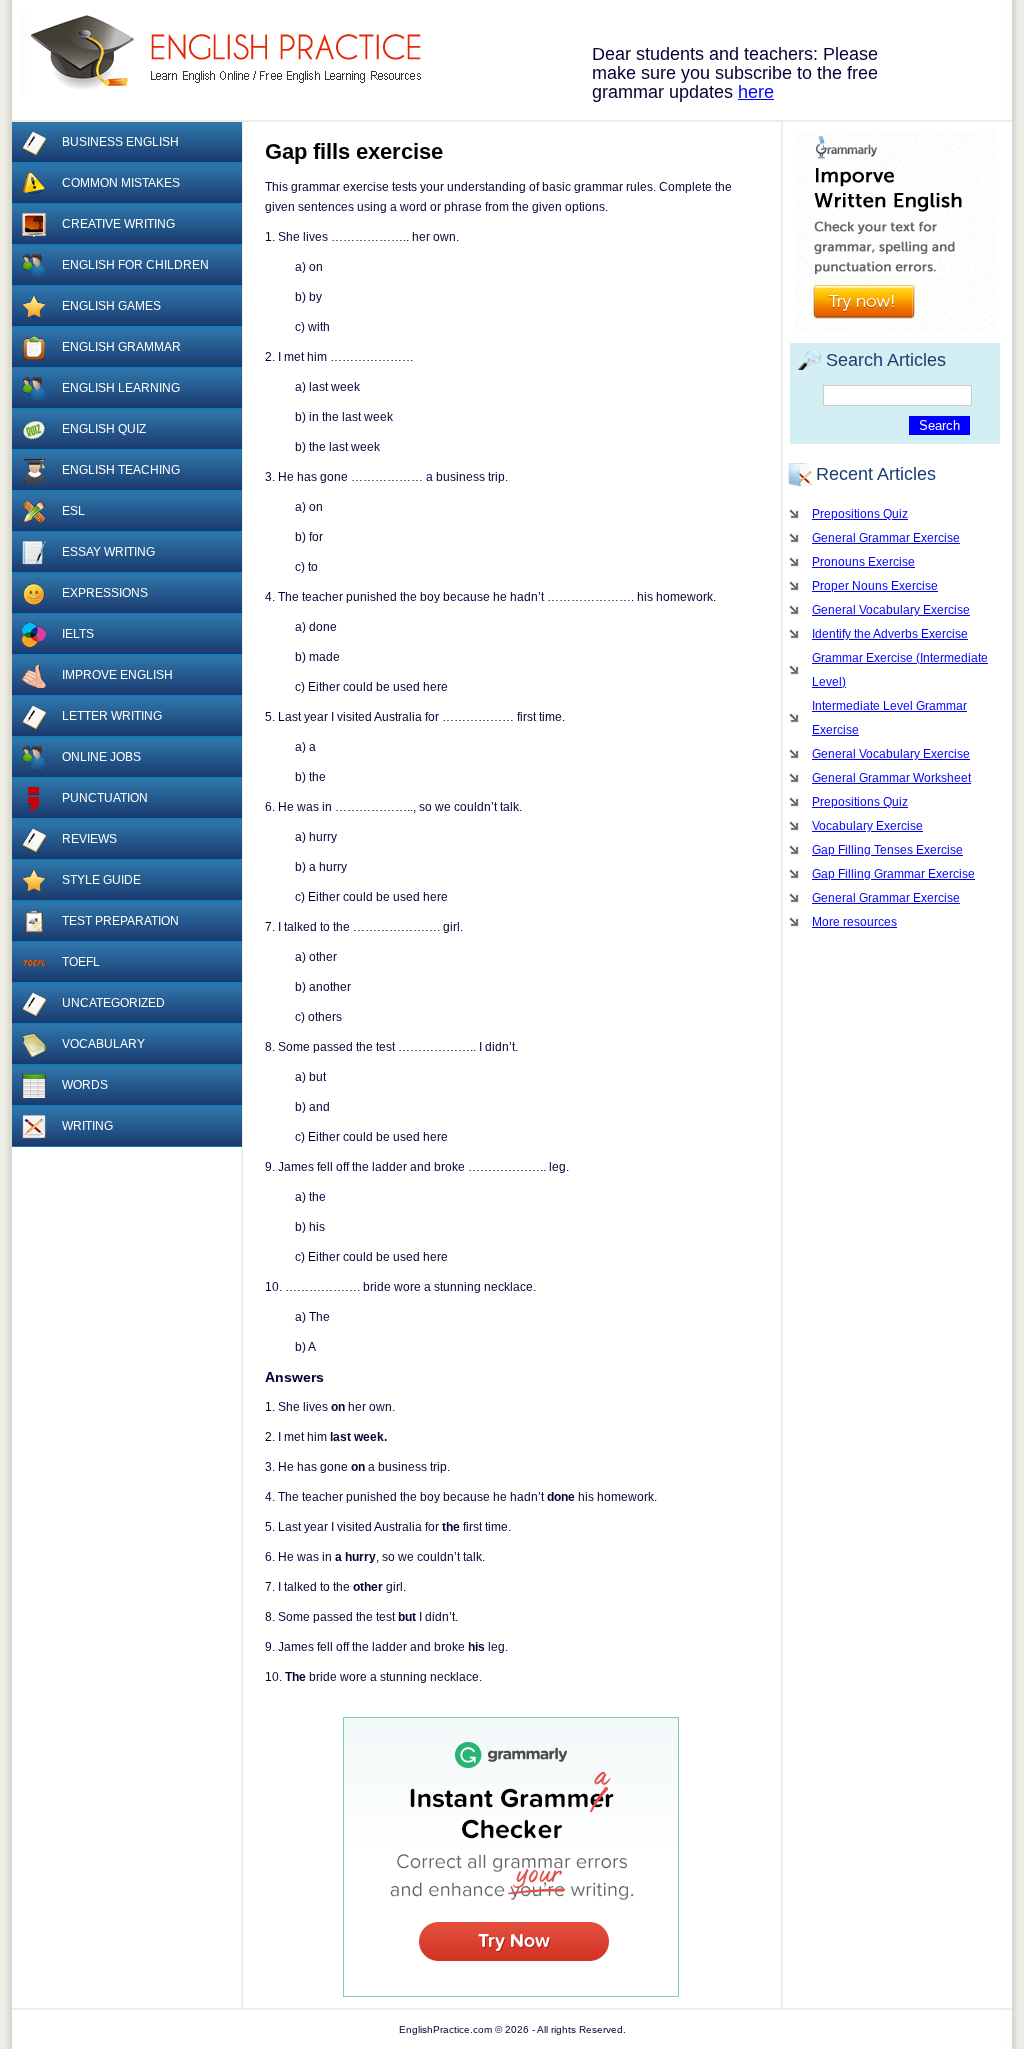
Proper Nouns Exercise (875, 586)
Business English (120, 142)
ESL (73, 511)
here (756, 92)
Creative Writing (118, 224)
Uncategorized (113, 1003)
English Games (111, 306)
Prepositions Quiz (860, 514)
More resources (854, 922)
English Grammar (121, 347)
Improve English (117, 675)
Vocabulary (103, 1044)
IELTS (78, 634)
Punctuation (105, 798)
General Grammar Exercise (886, 538)
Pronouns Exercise (863, 562)
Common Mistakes (121, 183)
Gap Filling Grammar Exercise (893, 874)
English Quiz (104, 429)
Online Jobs (101, 757)
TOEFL (81, 962)
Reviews (89, 839)
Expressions (105, 593)
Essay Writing (108, 552)
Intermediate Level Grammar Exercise (889, 718)
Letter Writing (112, 716)
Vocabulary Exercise (867, 826)
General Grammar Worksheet (891, 778)
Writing (87, 1126)
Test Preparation (120, 921)
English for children (135, 265)
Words (85, 1085)
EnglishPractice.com (234, 53)
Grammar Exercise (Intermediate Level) (900, 670)
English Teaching (121, 470)
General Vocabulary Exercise (891, 610)
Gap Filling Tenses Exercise (887, 850)
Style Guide (101, 880)
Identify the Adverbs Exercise (890, 634)
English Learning (121, 388)
